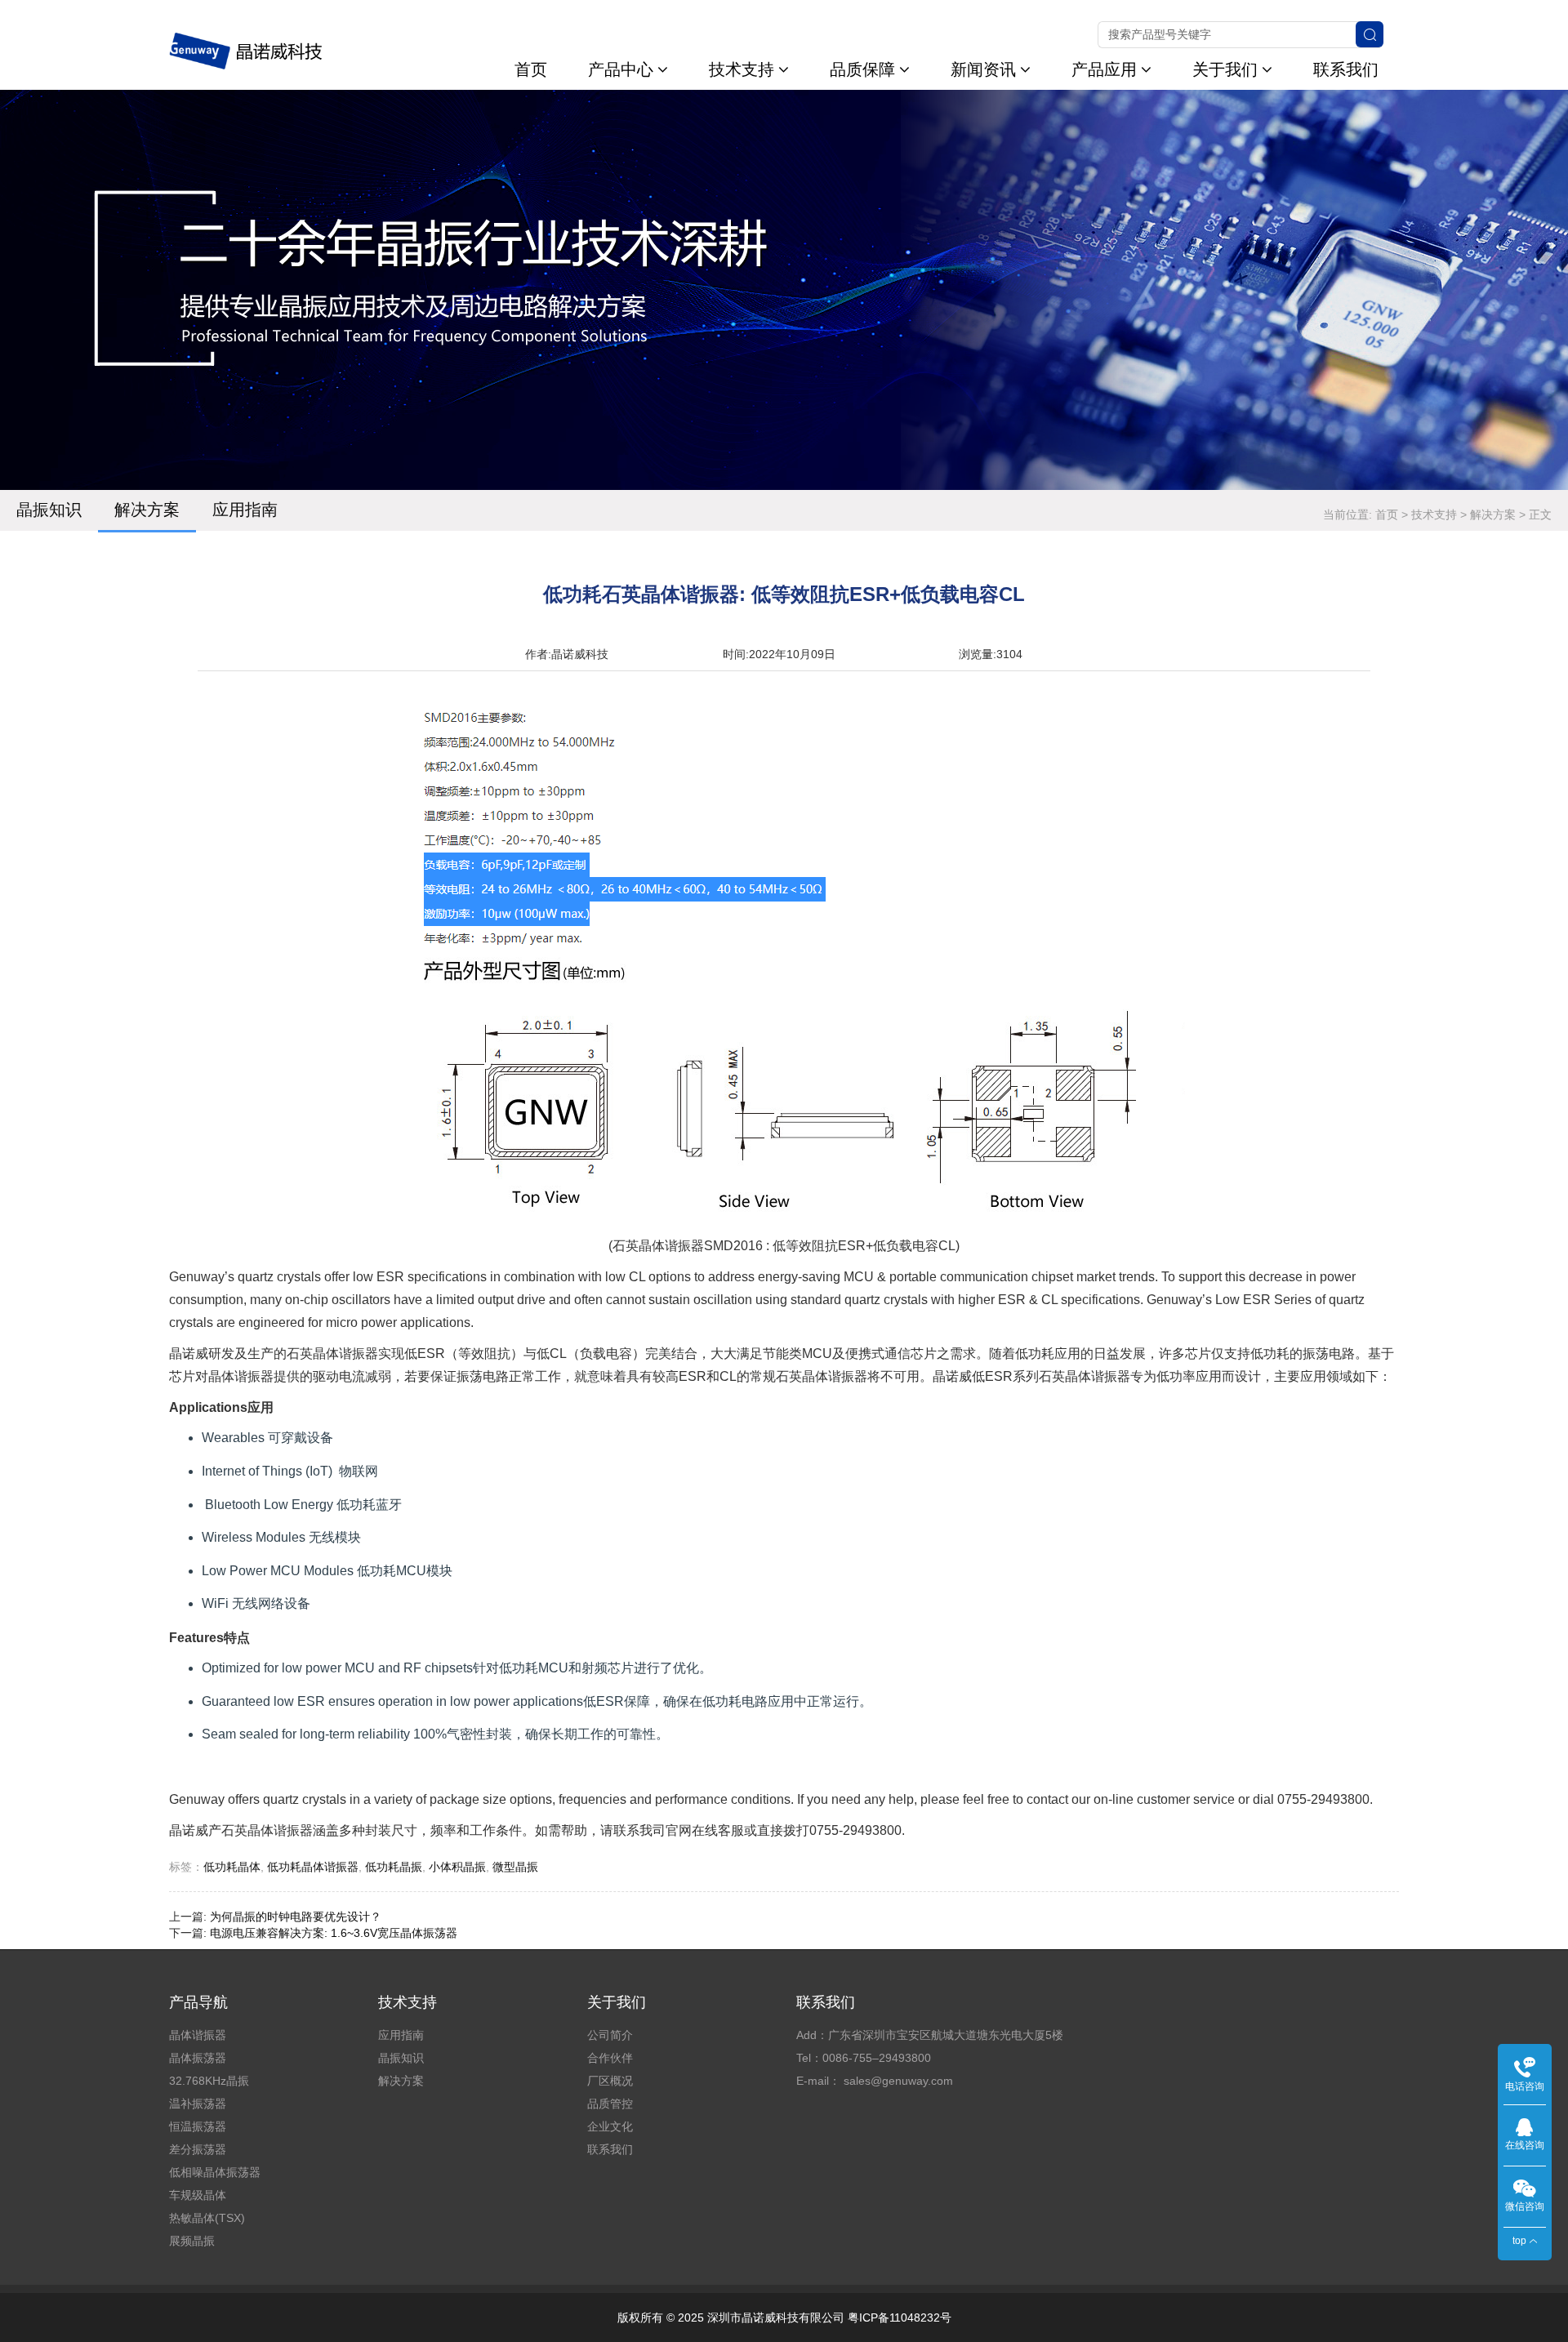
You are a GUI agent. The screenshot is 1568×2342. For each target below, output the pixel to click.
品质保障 (862, 69)
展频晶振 (192, 2241)
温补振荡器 (198, 2104)
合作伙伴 (610, 2058)
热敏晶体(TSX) (207, 2218)
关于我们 (1225, 69)
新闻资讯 (983, 69)
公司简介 (610, 2035)
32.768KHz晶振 (209, 2081)
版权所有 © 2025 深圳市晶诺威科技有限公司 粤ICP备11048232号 (784, 2318)
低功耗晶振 (394, 1867)
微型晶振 (515, 1867)
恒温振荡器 (198, 2126)
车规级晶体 (198, 2195)
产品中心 (621, 69)
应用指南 (245, 510)
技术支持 (742, 69)
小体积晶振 (457, 1867)
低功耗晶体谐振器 (313, 1867)
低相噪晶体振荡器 (215, 2172)
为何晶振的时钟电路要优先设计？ (296, 1917)
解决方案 (147, 510)
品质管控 (610, 2104)
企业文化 (610, 2126)
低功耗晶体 (232, 1867)
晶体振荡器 (198, 2058)
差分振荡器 (198, 2149)
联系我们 (1346, 69)
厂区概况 (610, 2081)
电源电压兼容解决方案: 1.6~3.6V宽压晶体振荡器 (334, 1933)
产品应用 (1104, 69)
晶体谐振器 (198, 2035)
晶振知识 (49, 510)
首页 (531, 69)
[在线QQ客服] (1525, 2126)
